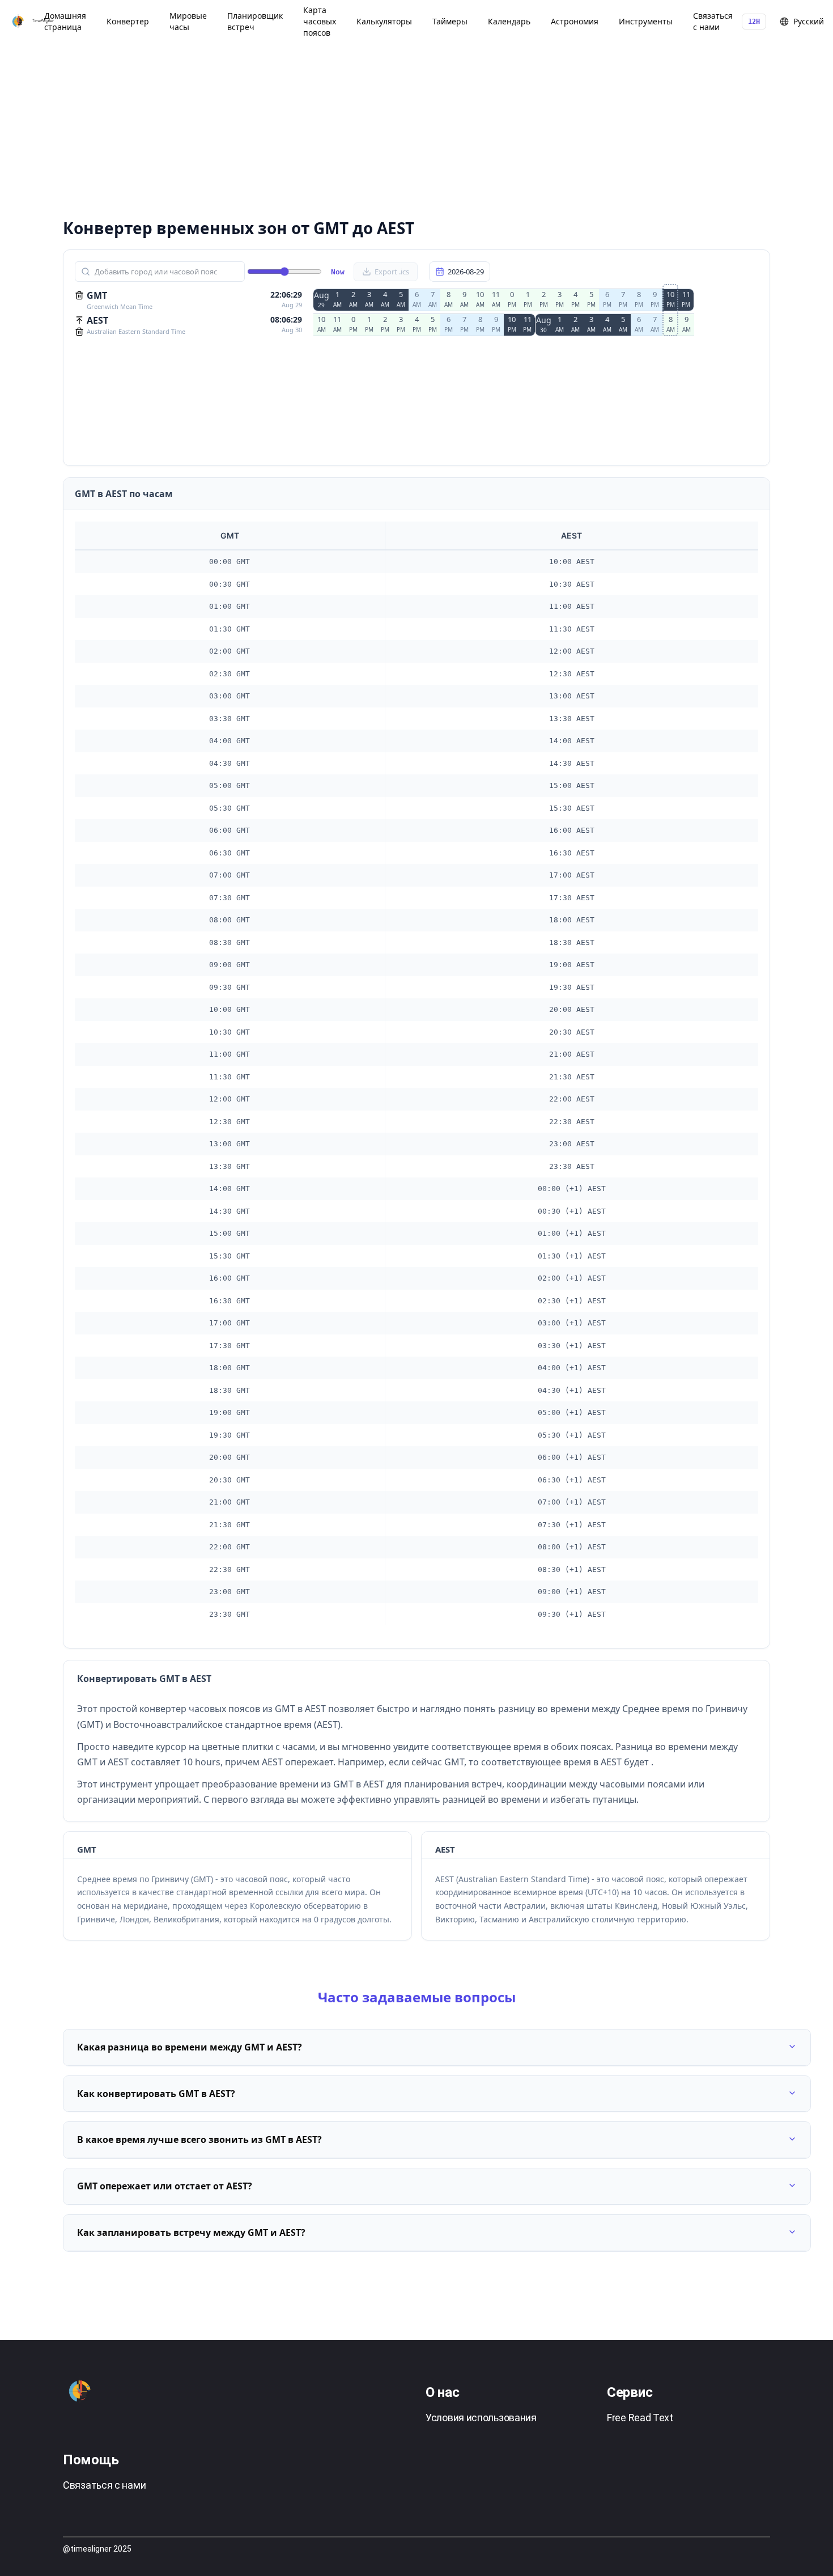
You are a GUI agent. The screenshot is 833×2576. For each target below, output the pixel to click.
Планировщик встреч (255, 21)
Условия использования (481, 2418)
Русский (809, 21)
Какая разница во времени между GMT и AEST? (190, 2047)
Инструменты (646, 21)
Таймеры (450, 21)
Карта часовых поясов (320, 21)
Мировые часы (188, 21)
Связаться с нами (713, 21)
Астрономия (575, 21)
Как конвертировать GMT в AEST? (156, 2094)
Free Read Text (640, 2418)
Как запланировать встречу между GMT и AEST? (191, 2232)
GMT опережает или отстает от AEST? (165, 2186)
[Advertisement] (403, 125)
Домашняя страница (65, 21)
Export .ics (392, 272)
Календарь (509, 21)
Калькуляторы (384, 21)
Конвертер (128, 21)
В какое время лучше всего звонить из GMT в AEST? (199, 2139)
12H (754, 22)
